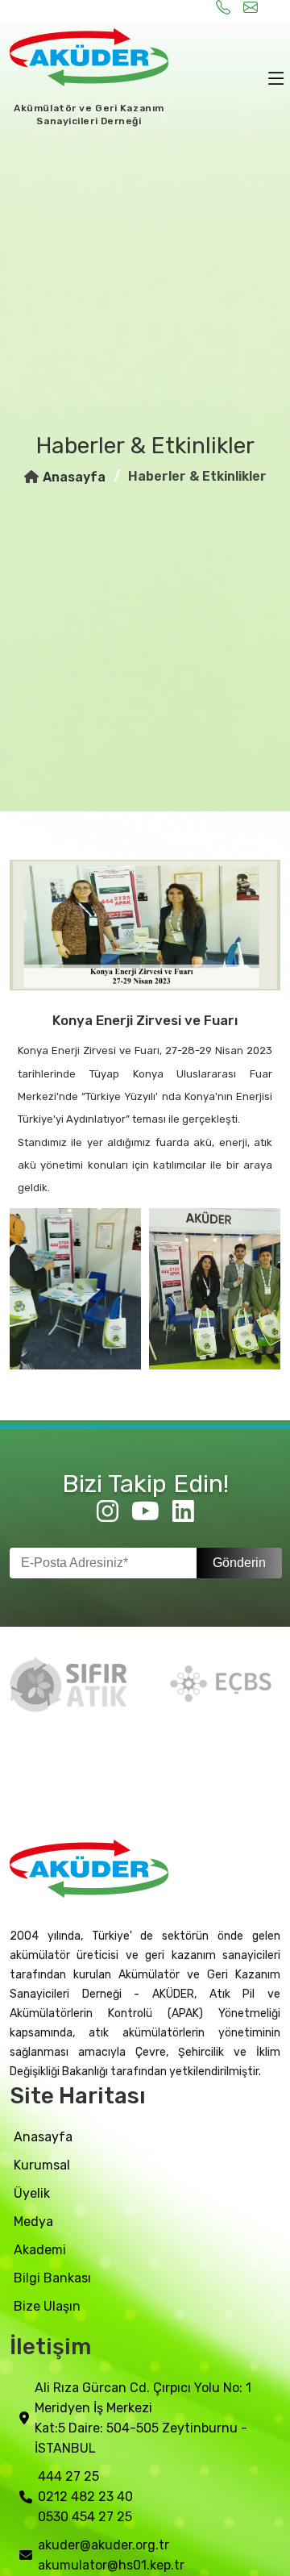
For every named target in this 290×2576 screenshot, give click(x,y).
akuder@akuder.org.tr (104, 2545)
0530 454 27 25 (85, 2517)
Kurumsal (42, 2165)
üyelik (32, 2193)
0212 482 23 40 (85, 2497)
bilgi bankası (52, 2278)
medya (33, 2222)
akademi (40, 2250)
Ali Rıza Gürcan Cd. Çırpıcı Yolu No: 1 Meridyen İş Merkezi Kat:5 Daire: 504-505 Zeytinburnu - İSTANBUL (143, 2418)
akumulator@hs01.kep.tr (111, 2565)
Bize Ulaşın (47, 2306)
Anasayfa (74, 477)
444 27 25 (68, 2476)
